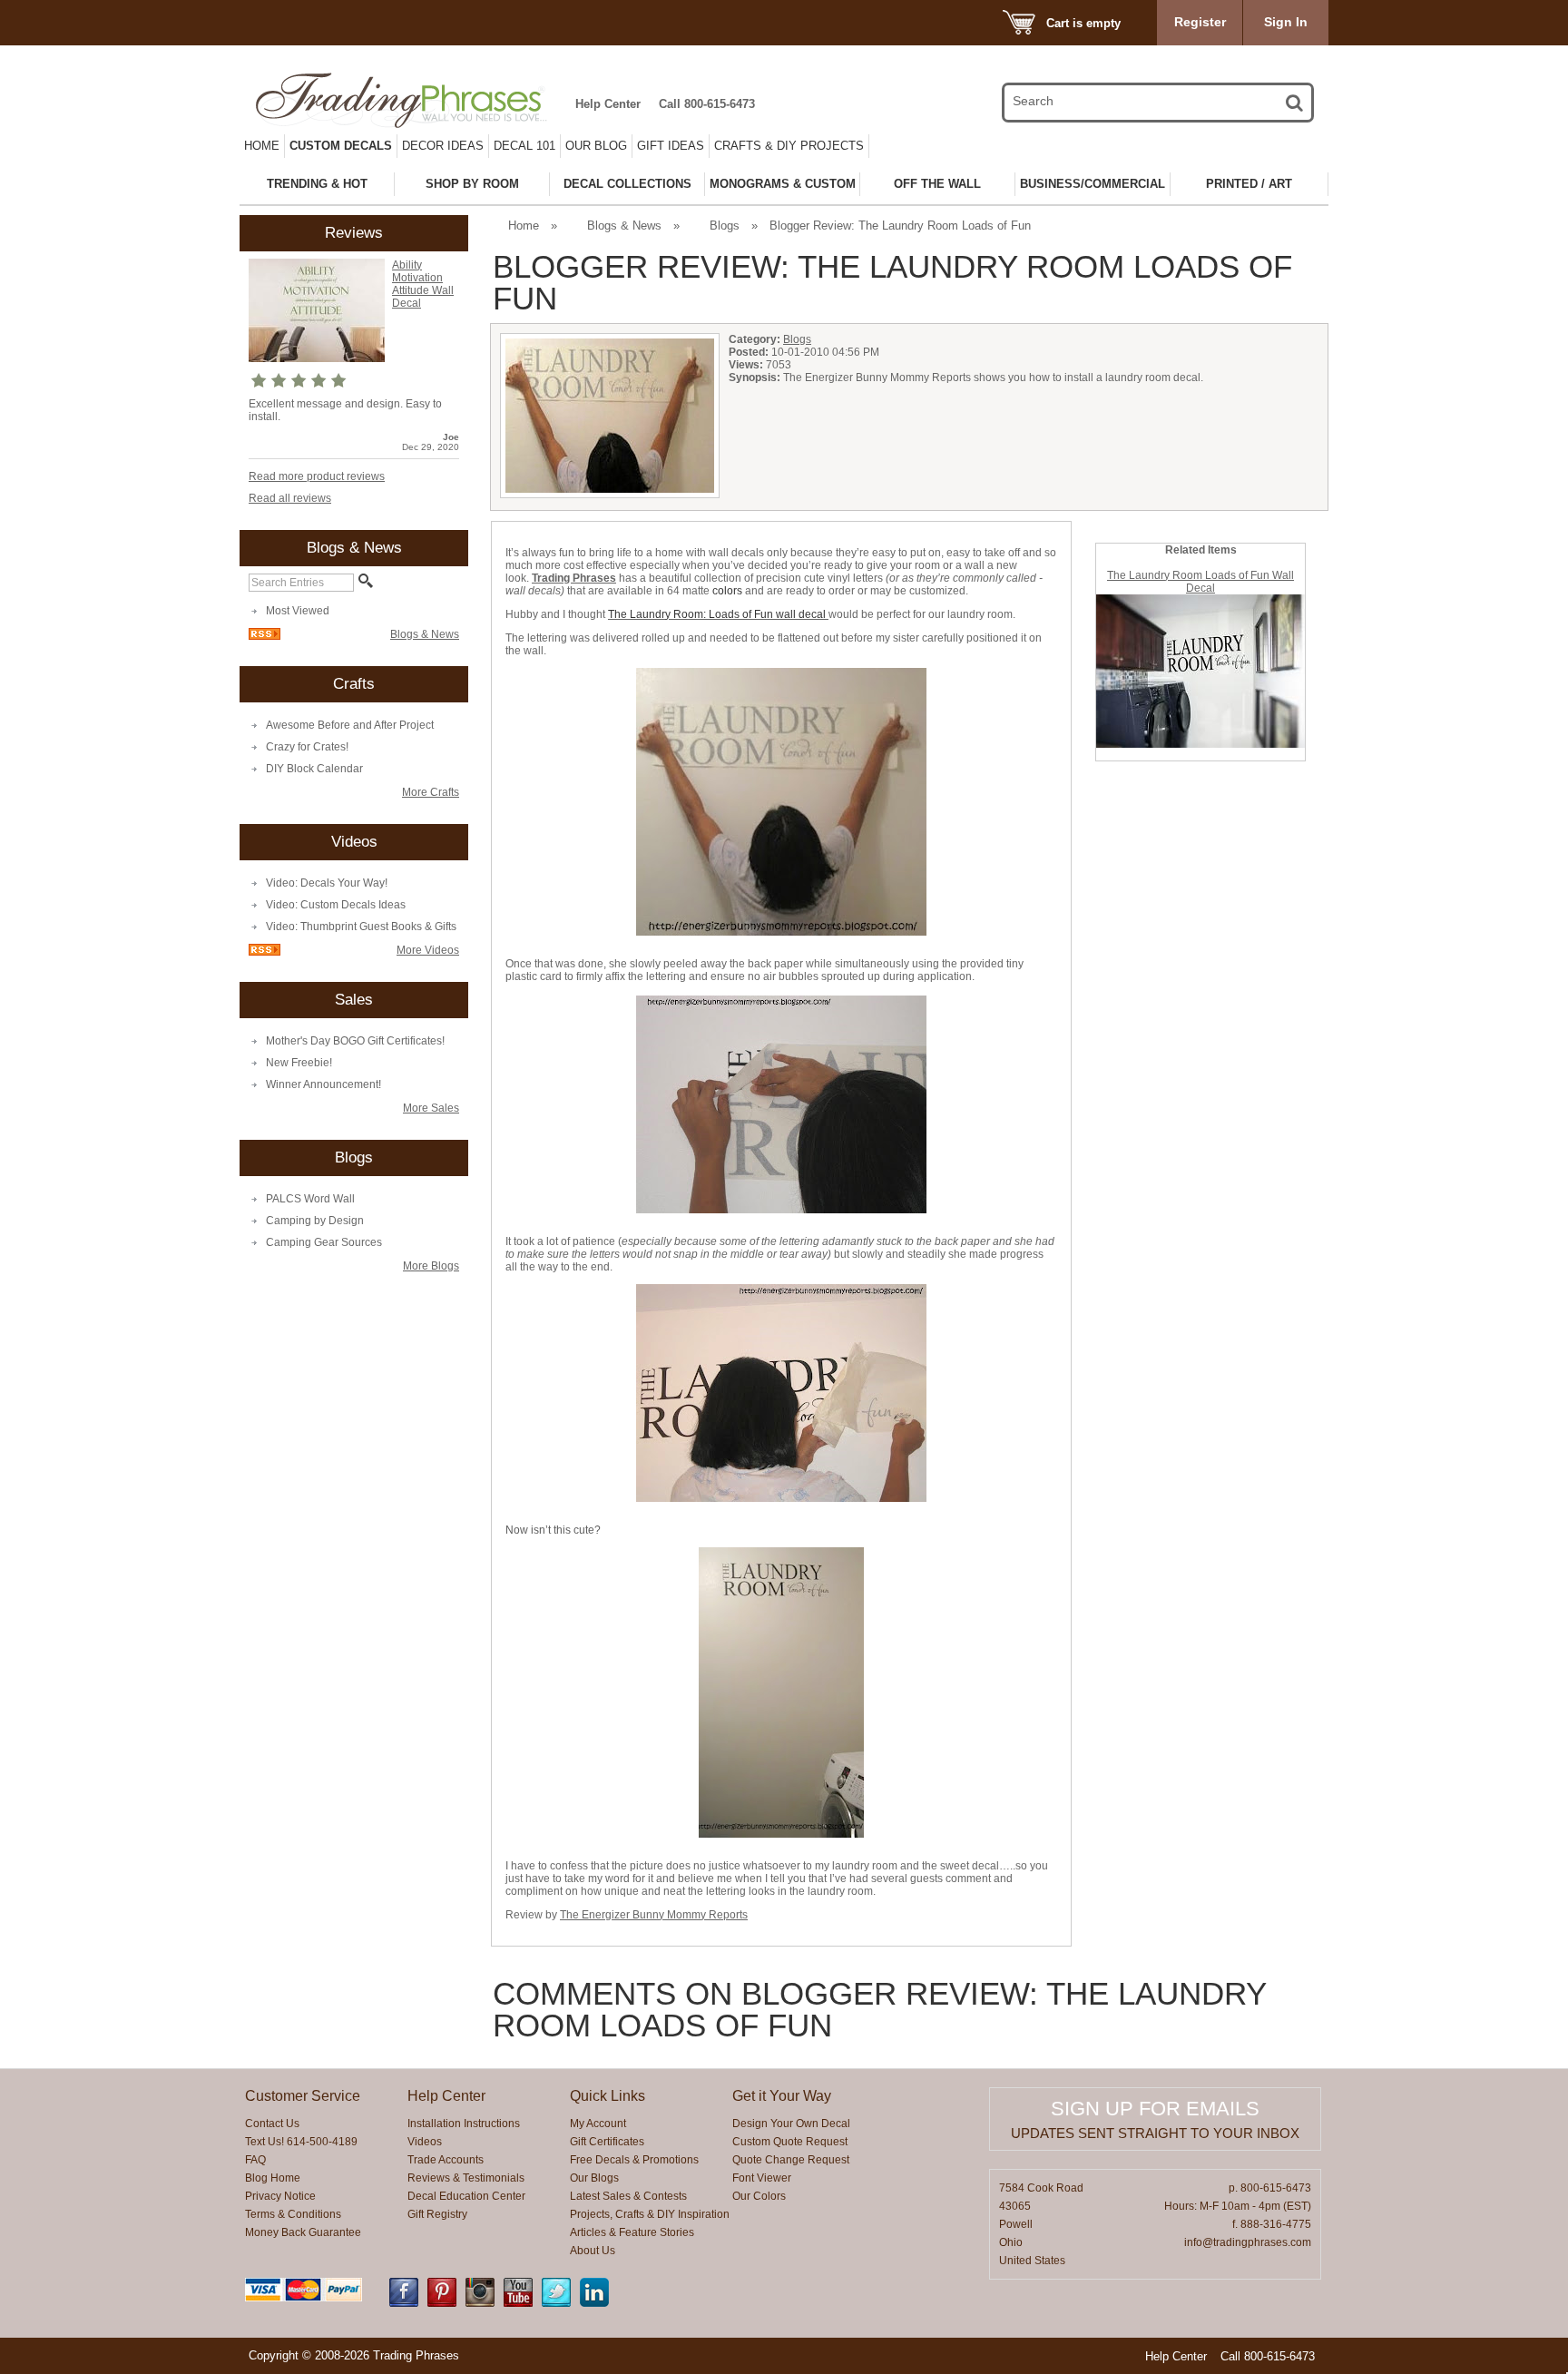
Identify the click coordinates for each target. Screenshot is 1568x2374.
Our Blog (596, 146)
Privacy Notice (280, 2196)
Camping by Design (315, 1221)
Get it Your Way (782, 2096)
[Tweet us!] (556, 2303)
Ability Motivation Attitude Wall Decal (423, 284)
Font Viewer (762, 2178)
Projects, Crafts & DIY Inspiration (650, 2214)
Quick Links (608, 2096)
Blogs (725, 226)
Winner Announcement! (323, 1084)
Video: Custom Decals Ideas (336, 905)
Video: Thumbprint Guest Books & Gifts (361, 927)
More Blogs (431, 1266)
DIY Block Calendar (314, 769)
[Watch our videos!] (518, 2303)
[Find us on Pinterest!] (442, 2303)
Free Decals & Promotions (634, 2160)
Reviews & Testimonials (466, 2178)
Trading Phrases (574, 578)
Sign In (1286, 22)
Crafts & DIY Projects (789, 146)
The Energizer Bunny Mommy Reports (654, 1915)
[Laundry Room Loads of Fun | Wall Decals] (1200, 744)
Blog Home (273, 2178)
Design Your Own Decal (791, 2124)
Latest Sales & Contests (628, 2196)
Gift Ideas (671, 146)
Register (1200, 22)
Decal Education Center (466, 2196)
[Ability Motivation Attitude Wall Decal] (317, 358)
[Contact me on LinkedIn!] (594, 2303)
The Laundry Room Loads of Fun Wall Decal (1200, 582)
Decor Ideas (443, 146)
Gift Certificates (607, 2142)
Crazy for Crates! (307, 747)
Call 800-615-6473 (707, 104)
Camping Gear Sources (324, 1242)
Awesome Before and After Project (350, 725)
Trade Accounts (446, 2160)
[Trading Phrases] (411, 100)
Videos (425, 2142)
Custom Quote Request (790, 2142)
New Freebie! (299, 1063)
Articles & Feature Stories (632, 2232)
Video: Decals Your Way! (327, 883)
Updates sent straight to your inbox (1155, 2133)
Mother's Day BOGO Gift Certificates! (355, 1041)
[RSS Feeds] (265, 636)
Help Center (608, 104)
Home (262, 146)
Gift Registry (437, 2214)
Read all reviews (290, 498)
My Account (598, 2124)
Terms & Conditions (293, 2214)
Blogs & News (425, 634)
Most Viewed (298, 611)
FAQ (255, 2160)
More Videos (428, 950)
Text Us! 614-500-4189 (301, 2142)
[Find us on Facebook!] (404, 2303)
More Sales (431, 1108)
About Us (593, 2251)
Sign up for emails (1155, 2109)
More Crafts (431, 792)
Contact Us (272, 2124)
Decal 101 (524, 146)
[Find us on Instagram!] (480, 2303)
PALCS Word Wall (310, 1199)
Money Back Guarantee (303, 2232)
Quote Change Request (791, 2160)
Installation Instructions (464, 2124)
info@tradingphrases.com (1248, 2242)
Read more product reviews (317, 476)
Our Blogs (594, 2178)
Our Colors (759, 2196)
